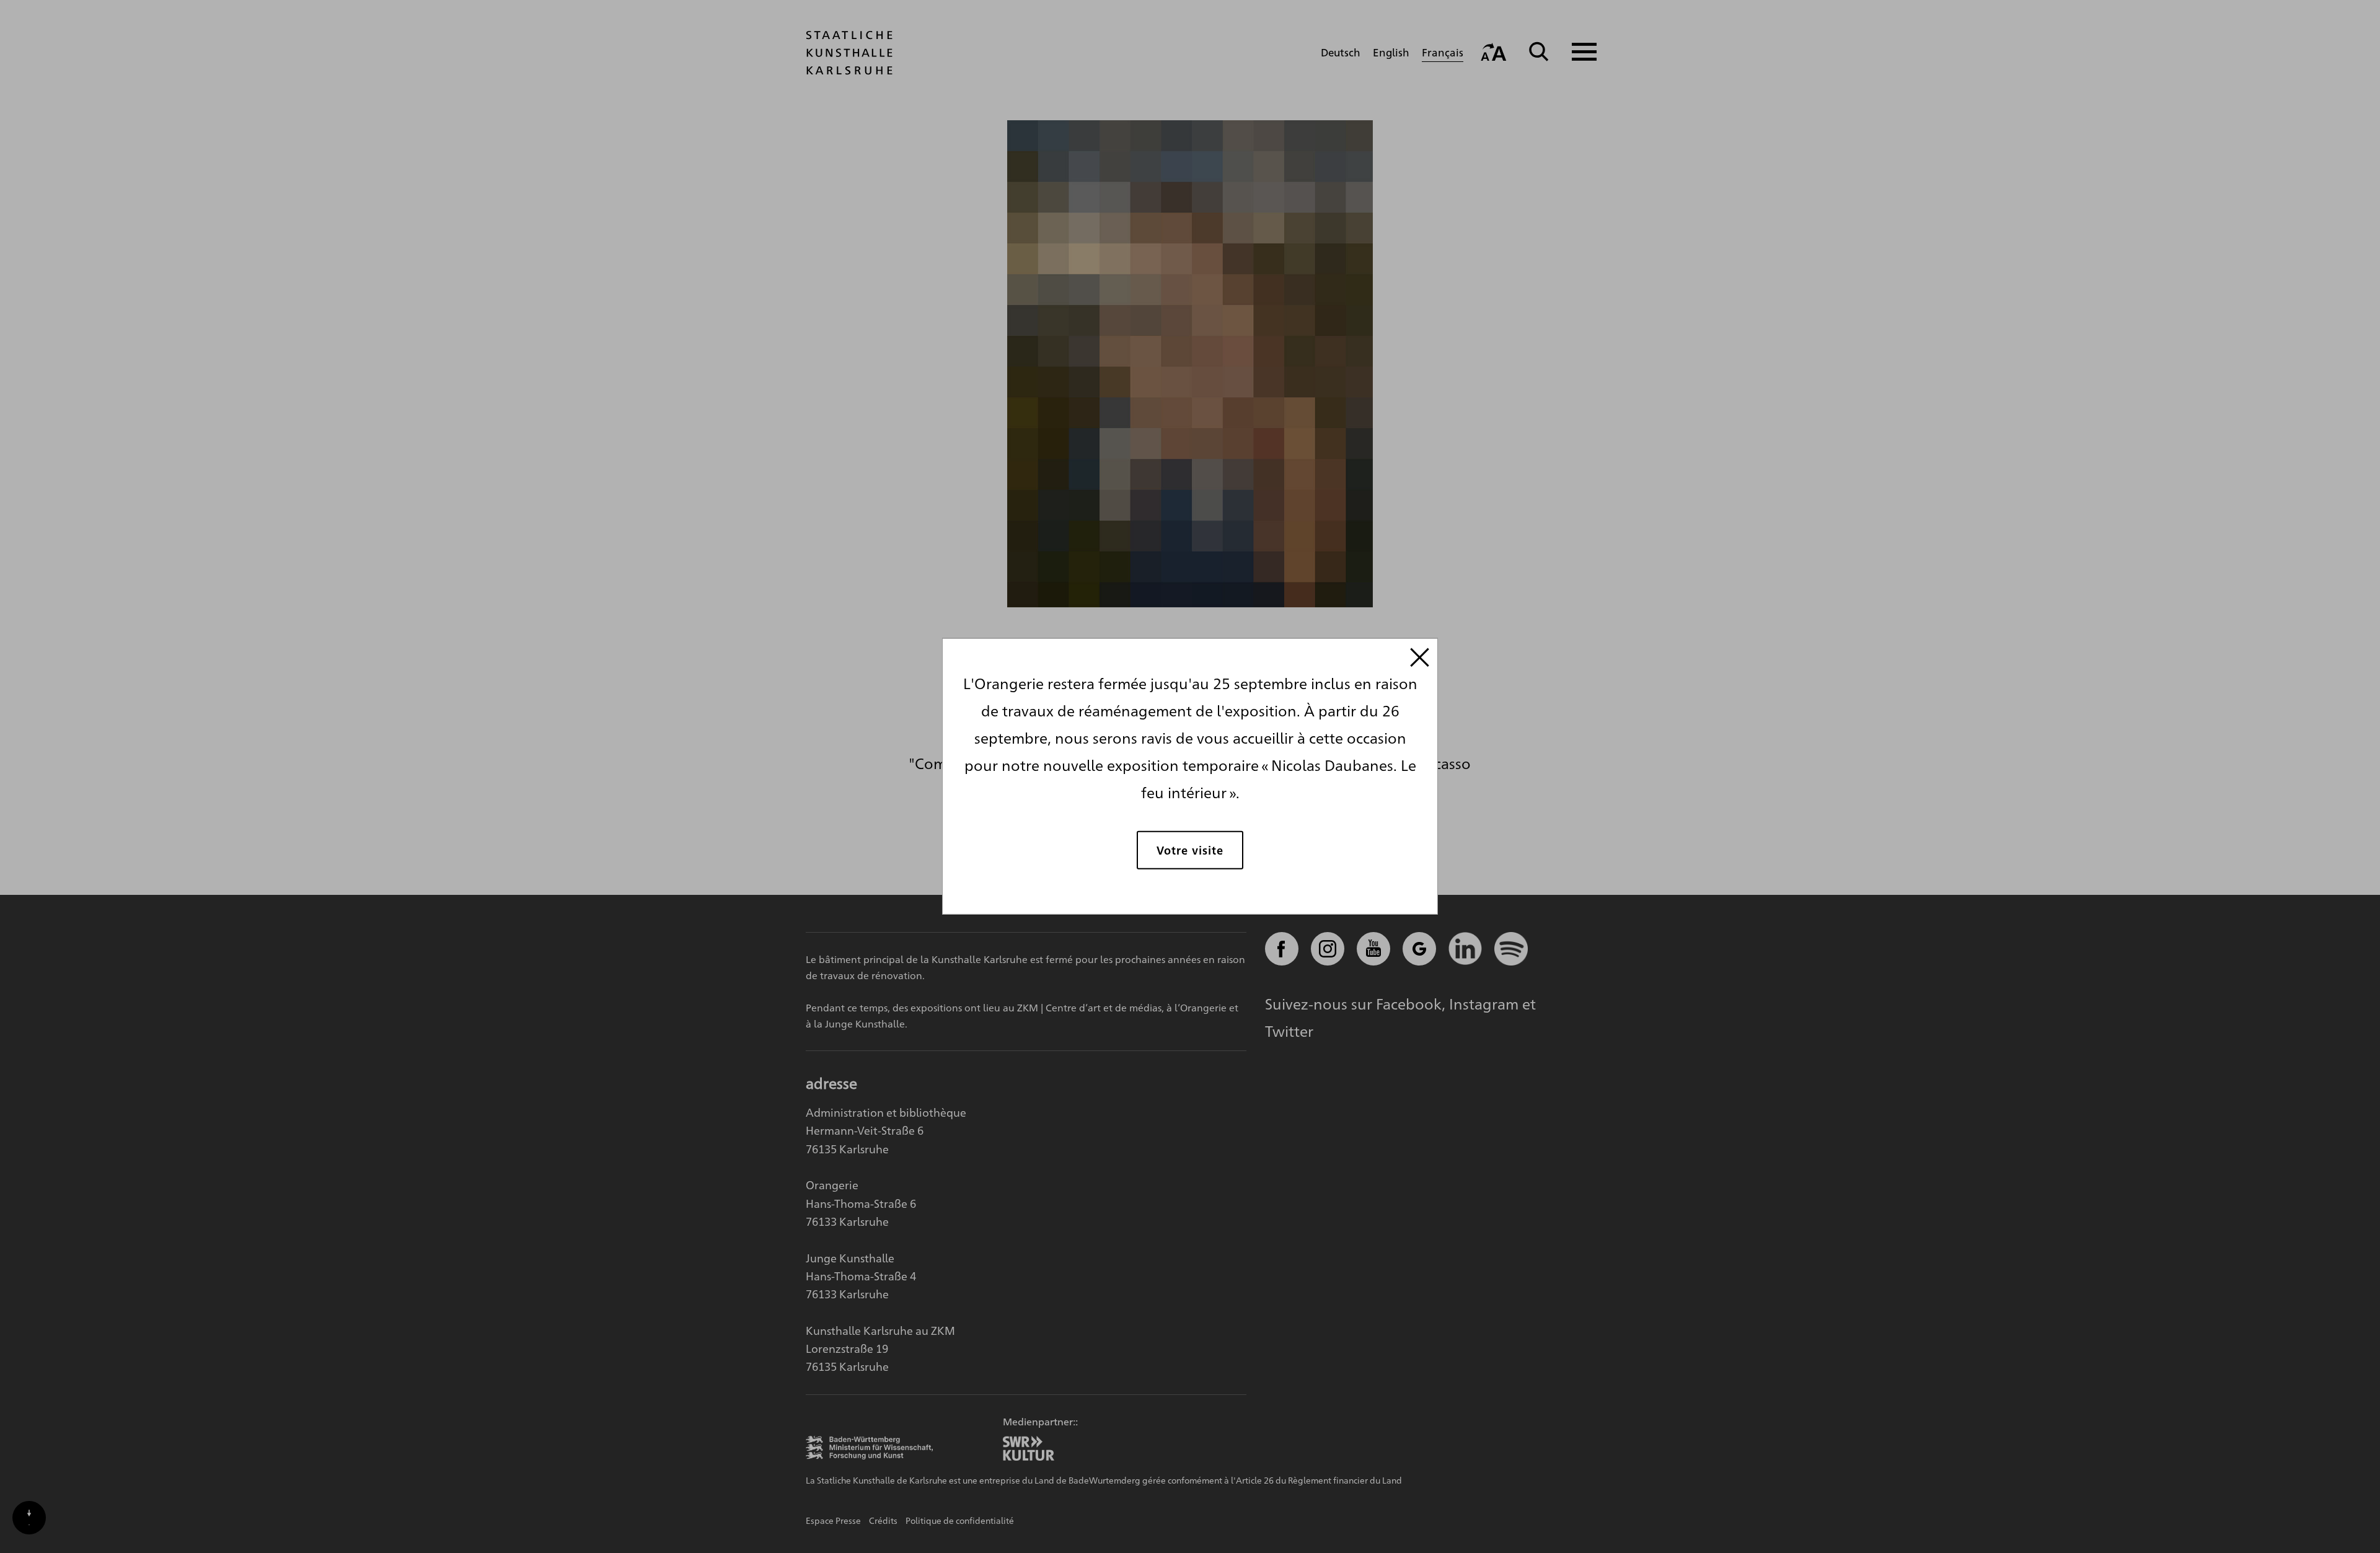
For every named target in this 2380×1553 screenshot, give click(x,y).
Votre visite (1190, 849)
